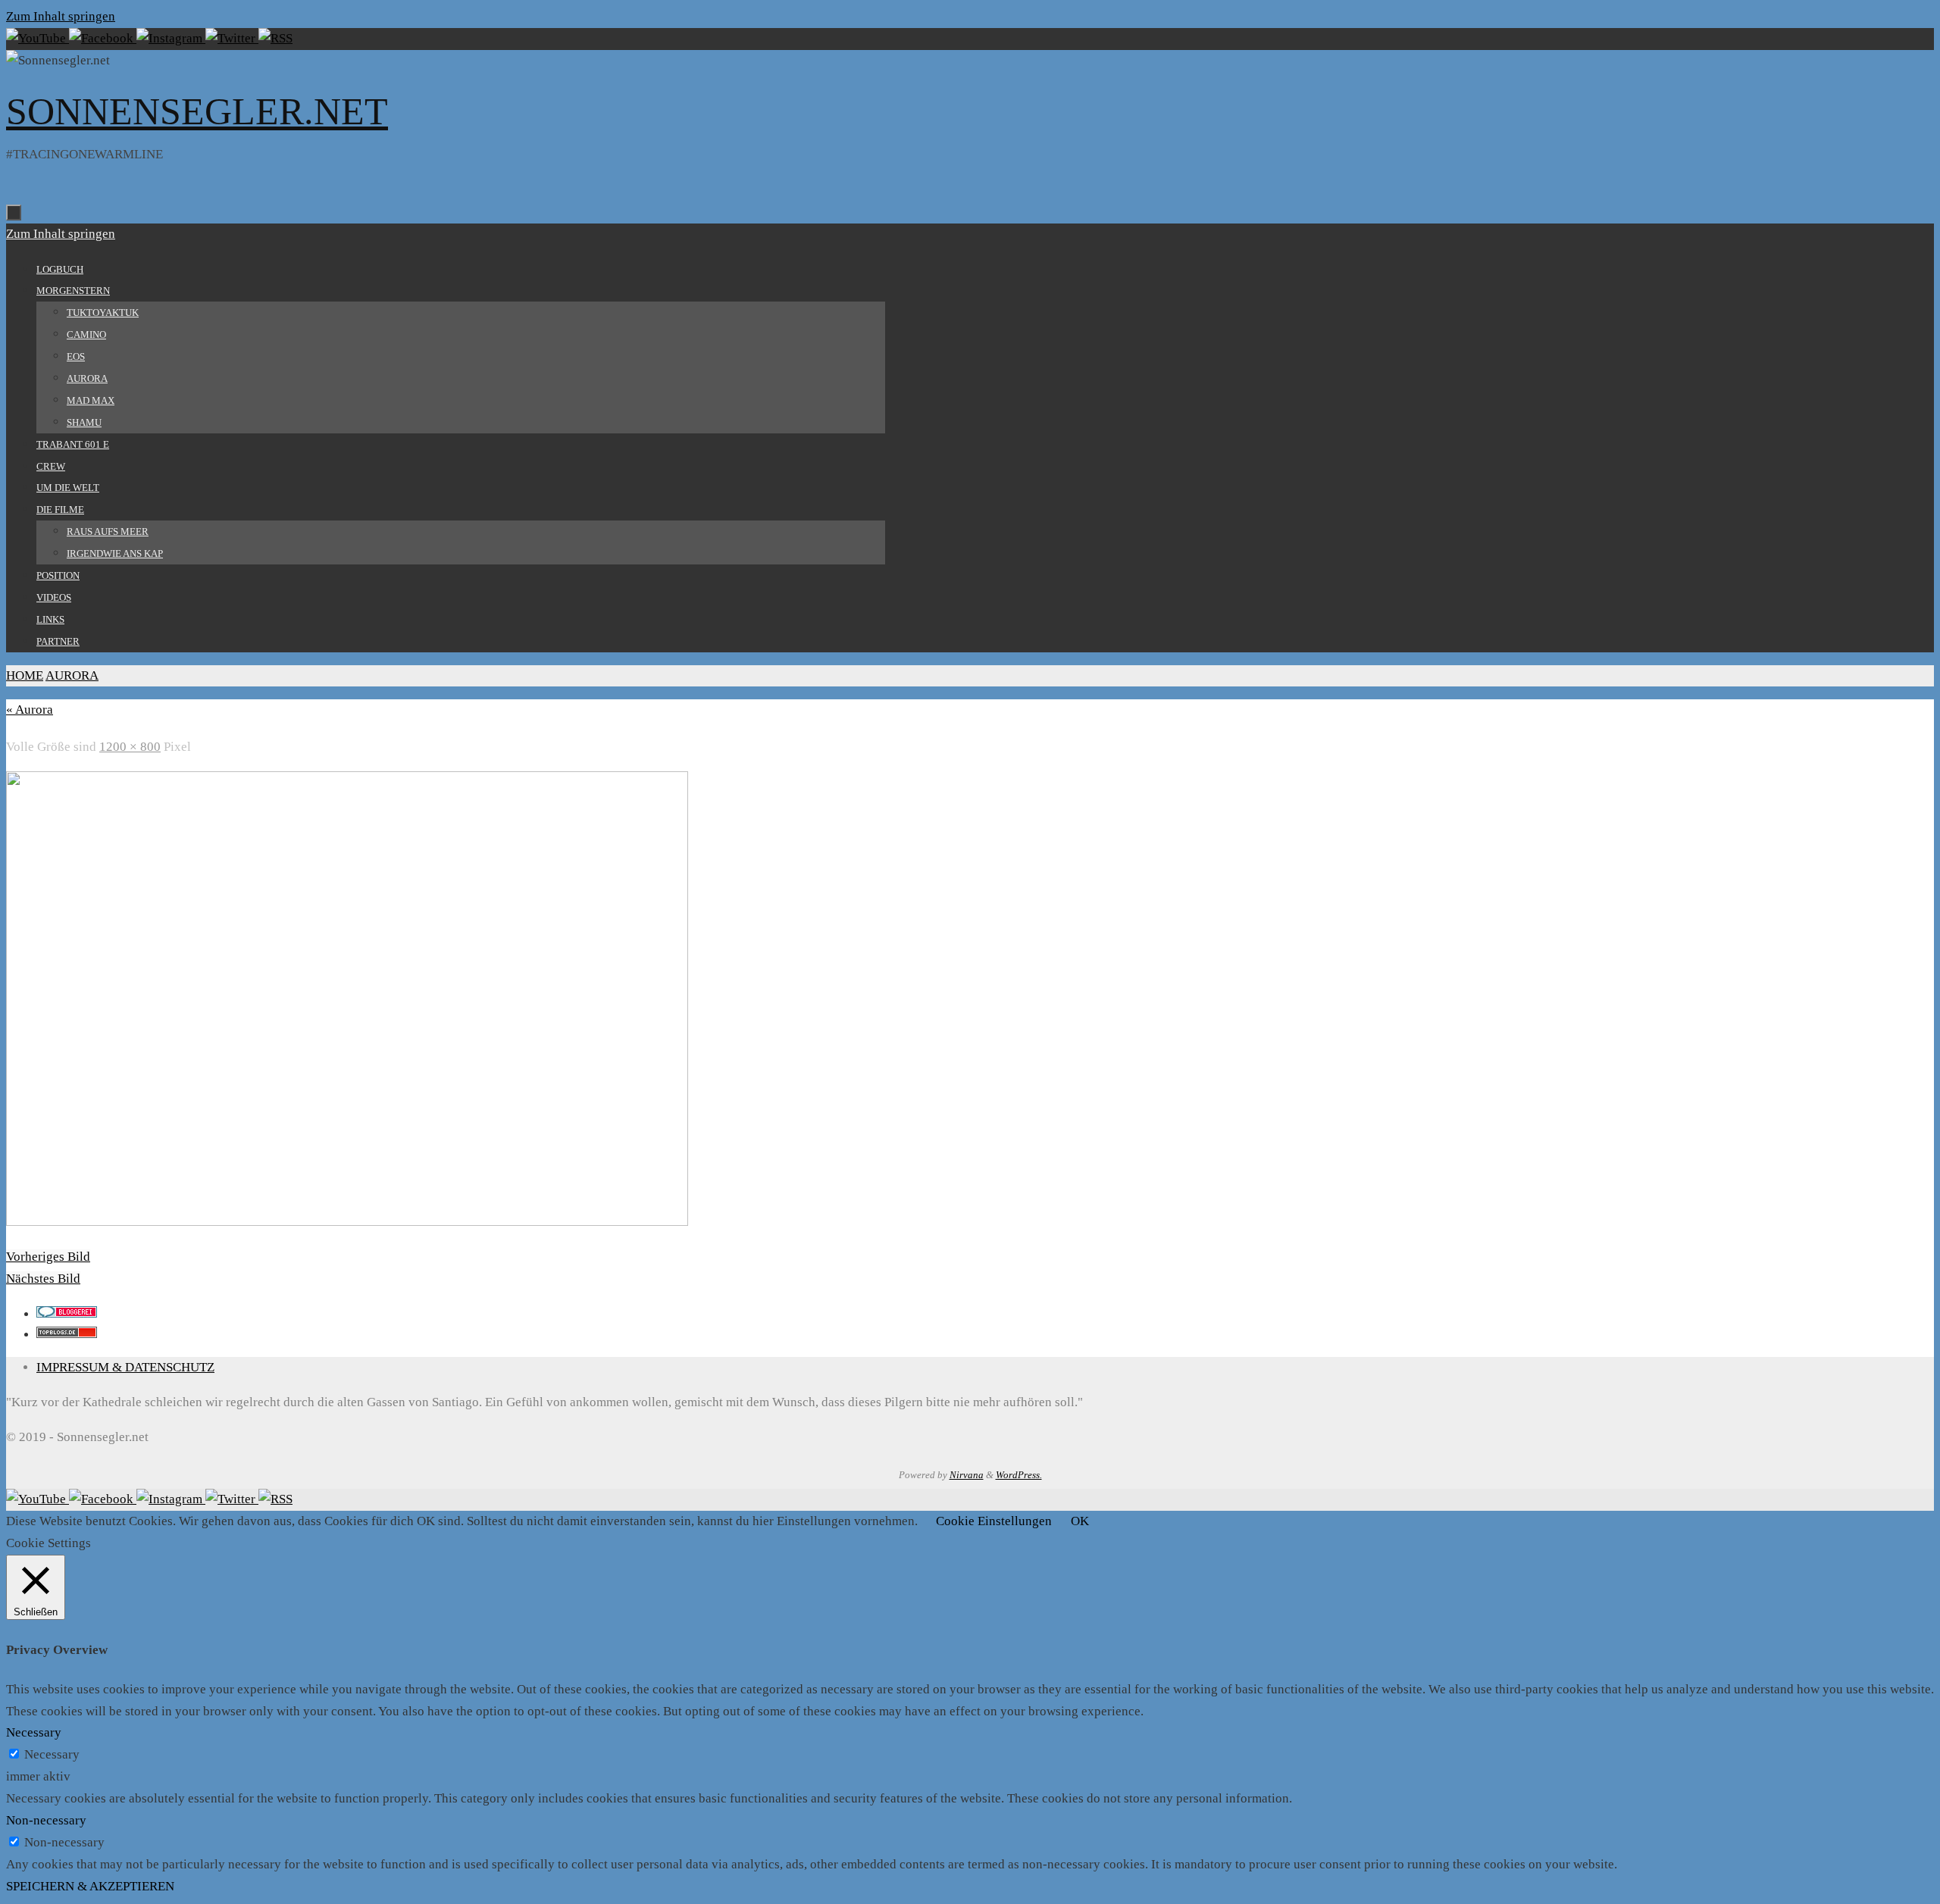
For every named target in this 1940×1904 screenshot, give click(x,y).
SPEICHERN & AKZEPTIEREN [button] (90, 1886)
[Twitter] (232, 38)
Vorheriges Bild (48, 1257)
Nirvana (967, 1475)
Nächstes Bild (43, 1279)
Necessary (52, 1754)
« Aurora (30, 710)
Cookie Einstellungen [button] (994, 1521)
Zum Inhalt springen (61, 16)
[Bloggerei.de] (67, 1313)
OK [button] (1080, 1521)
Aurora (72, 675)
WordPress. (1019, 1475)
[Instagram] (171, 38)
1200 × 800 (130, 747)
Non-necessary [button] (46, 1820)
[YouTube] (38, 38)
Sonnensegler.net (197, 111)
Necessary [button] (34, 1732)
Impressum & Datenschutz (125, 1367)
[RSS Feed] (275, 38)
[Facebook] (103, 38)
